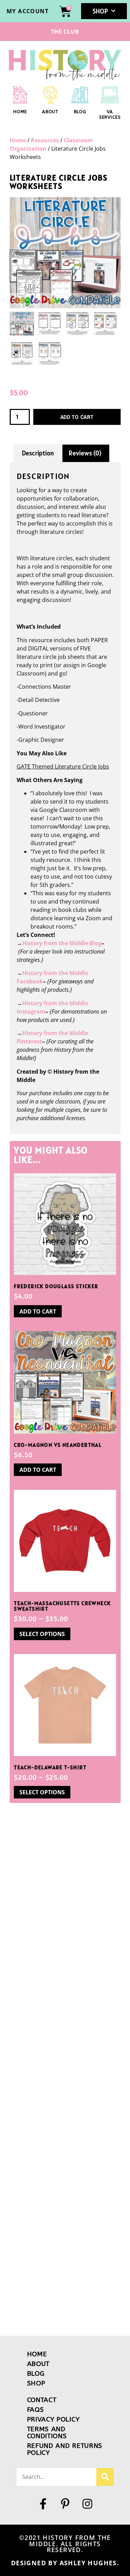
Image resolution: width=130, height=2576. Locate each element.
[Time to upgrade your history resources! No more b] (65, 2074)
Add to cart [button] (38, 1311)
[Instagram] (87, 2504)
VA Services (110, 114)
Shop (100, 11)
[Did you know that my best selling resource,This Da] (65, 2294)
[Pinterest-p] (65, 2504)
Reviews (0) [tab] (85, 453)
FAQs (36, 2410)
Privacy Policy (53, 2419)
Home (18, 140)
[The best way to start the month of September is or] (65, 2000)
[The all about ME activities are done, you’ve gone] (65, 2221)
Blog (80, 112)
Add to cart (77, 417)
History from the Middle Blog (62, 943)
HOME (20, 112)
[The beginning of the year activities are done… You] (65, 2147)
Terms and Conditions (47, 2432)
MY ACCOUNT (28, 11)
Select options (42, 1634)
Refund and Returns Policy (65, 2449)
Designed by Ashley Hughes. (65, 2563)
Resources (45, 140)
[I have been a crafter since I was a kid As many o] (65, 1927)
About (50, 112)
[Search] (105, 2477)
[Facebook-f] (43, 2504)
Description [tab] (38, 453)
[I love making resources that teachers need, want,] (65, 1853)
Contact (42, 2400)
